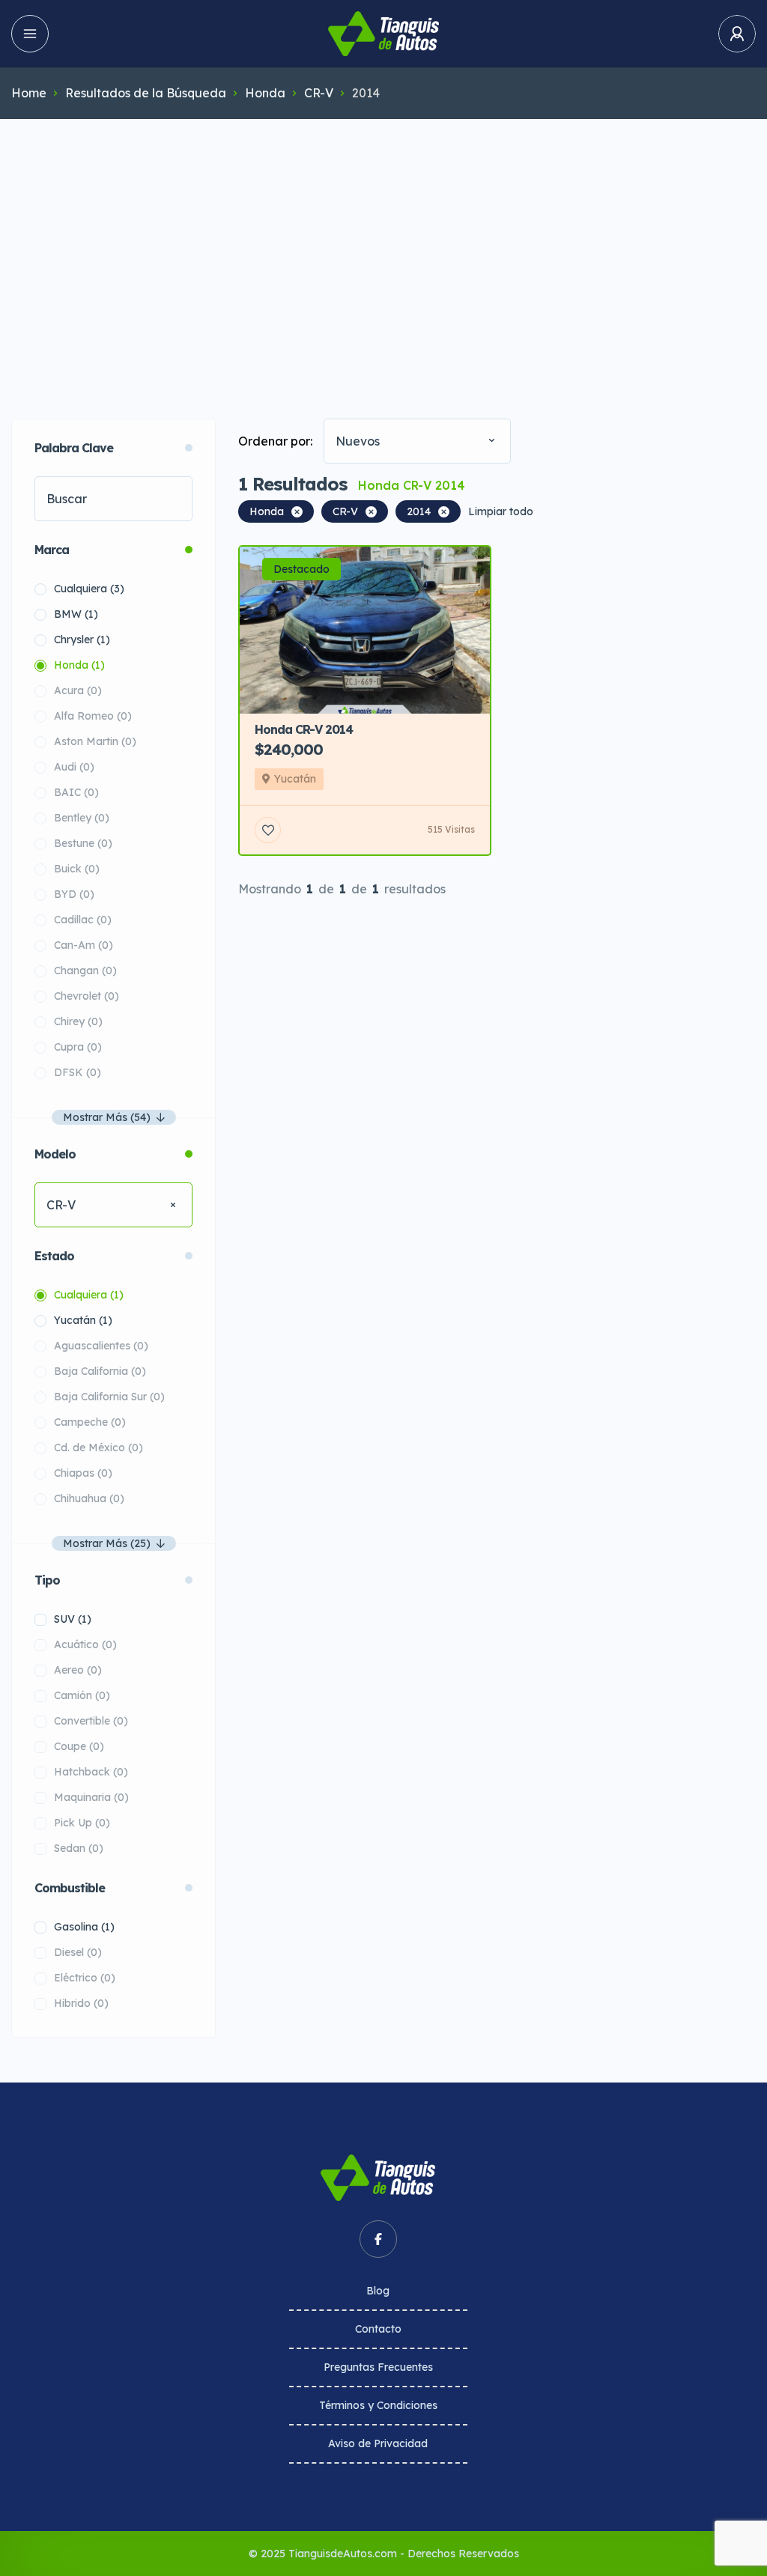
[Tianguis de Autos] (383, 34)
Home (29, 93)
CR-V (319, 93)
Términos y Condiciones (378, 2405)
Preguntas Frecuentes (378, 2367)
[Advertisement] (383, 246)
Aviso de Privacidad (378, 2443)
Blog (378, 2291)
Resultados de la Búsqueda (146, 93)
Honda (265, 93)
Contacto (378, 2329)
